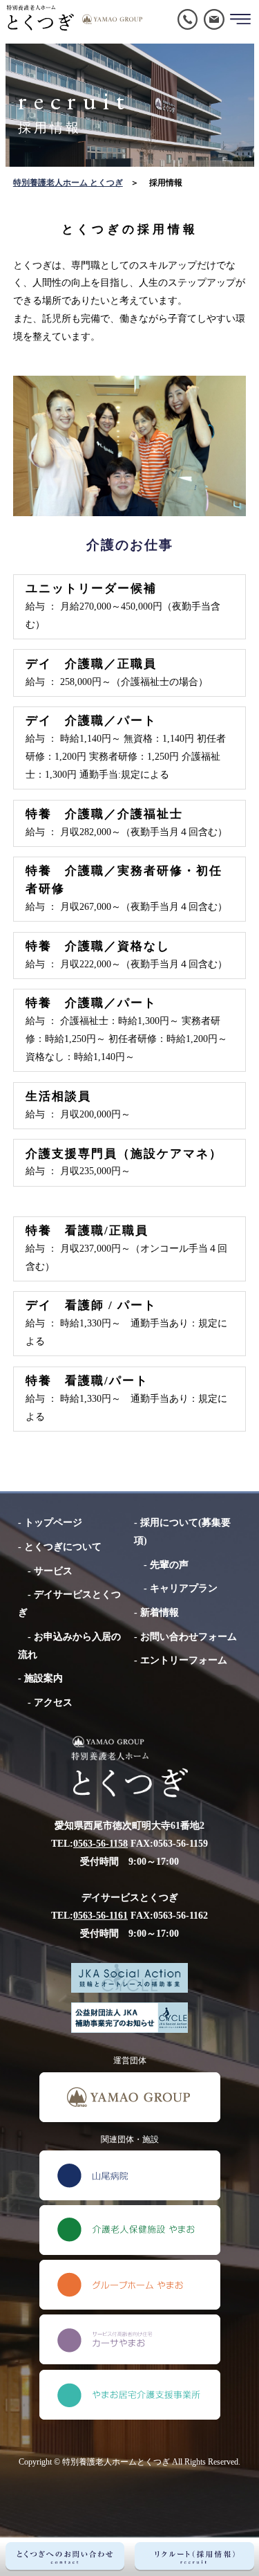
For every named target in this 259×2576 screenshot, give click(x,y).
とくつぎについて (63, 1546)
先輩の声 (169, 1564)
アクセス (53, 1702)
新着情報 (160, 1612)
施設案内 (44, 1678)
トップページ (53, 1522)
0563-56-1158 (100, 1843)
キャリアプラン (184, 1588)
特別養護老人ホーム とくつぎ (68, 183)
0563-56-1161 (100, 1915)
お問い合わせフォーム (189, 1636)
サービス (53, 1571)
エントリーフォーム (184, 1660)
